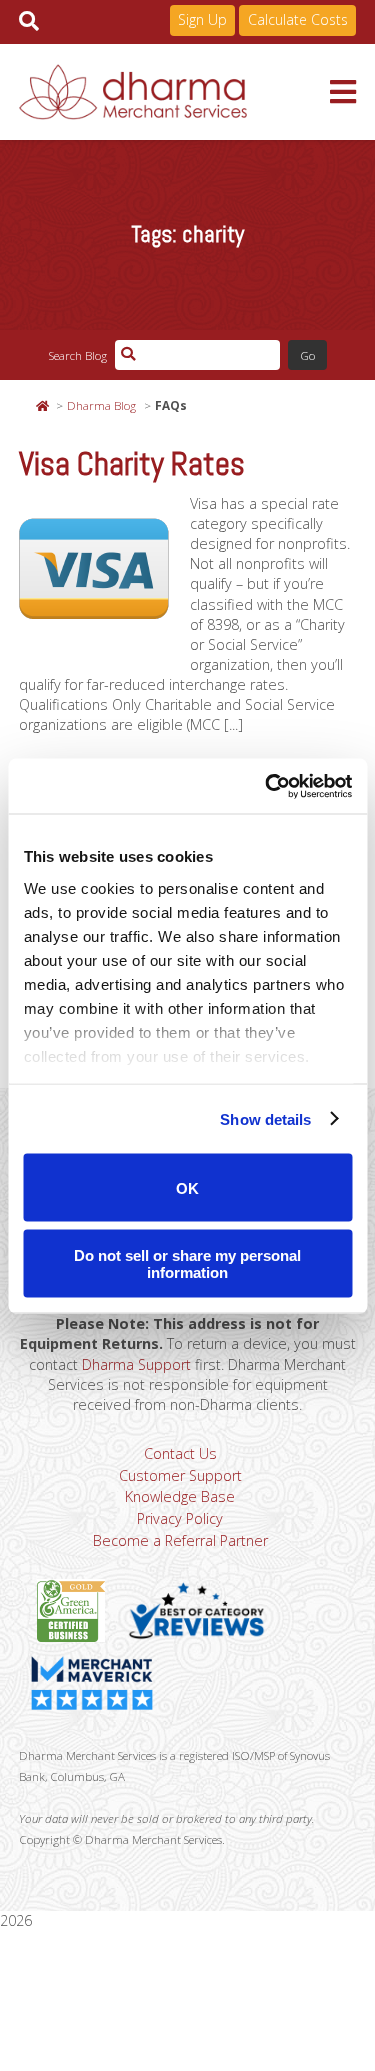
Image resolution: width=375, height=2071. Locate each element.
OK (187, 1187)
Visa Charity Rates (132, 464)
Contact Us (180, 1453)
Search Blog (77, 355)
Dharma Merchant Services (175, 92)
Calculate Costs (298, 19)
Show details (265, 1118)
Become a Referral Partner (180, 1540)
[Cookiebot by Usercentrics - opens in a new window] (267, 786)
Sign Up (202, 19)
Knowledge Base (180, 1496)
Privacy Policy (180, 1518)
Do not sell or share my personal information (187, 1263)
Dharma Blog (101, 405)
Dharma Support (136, 1364)
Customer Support (180, 1475)
